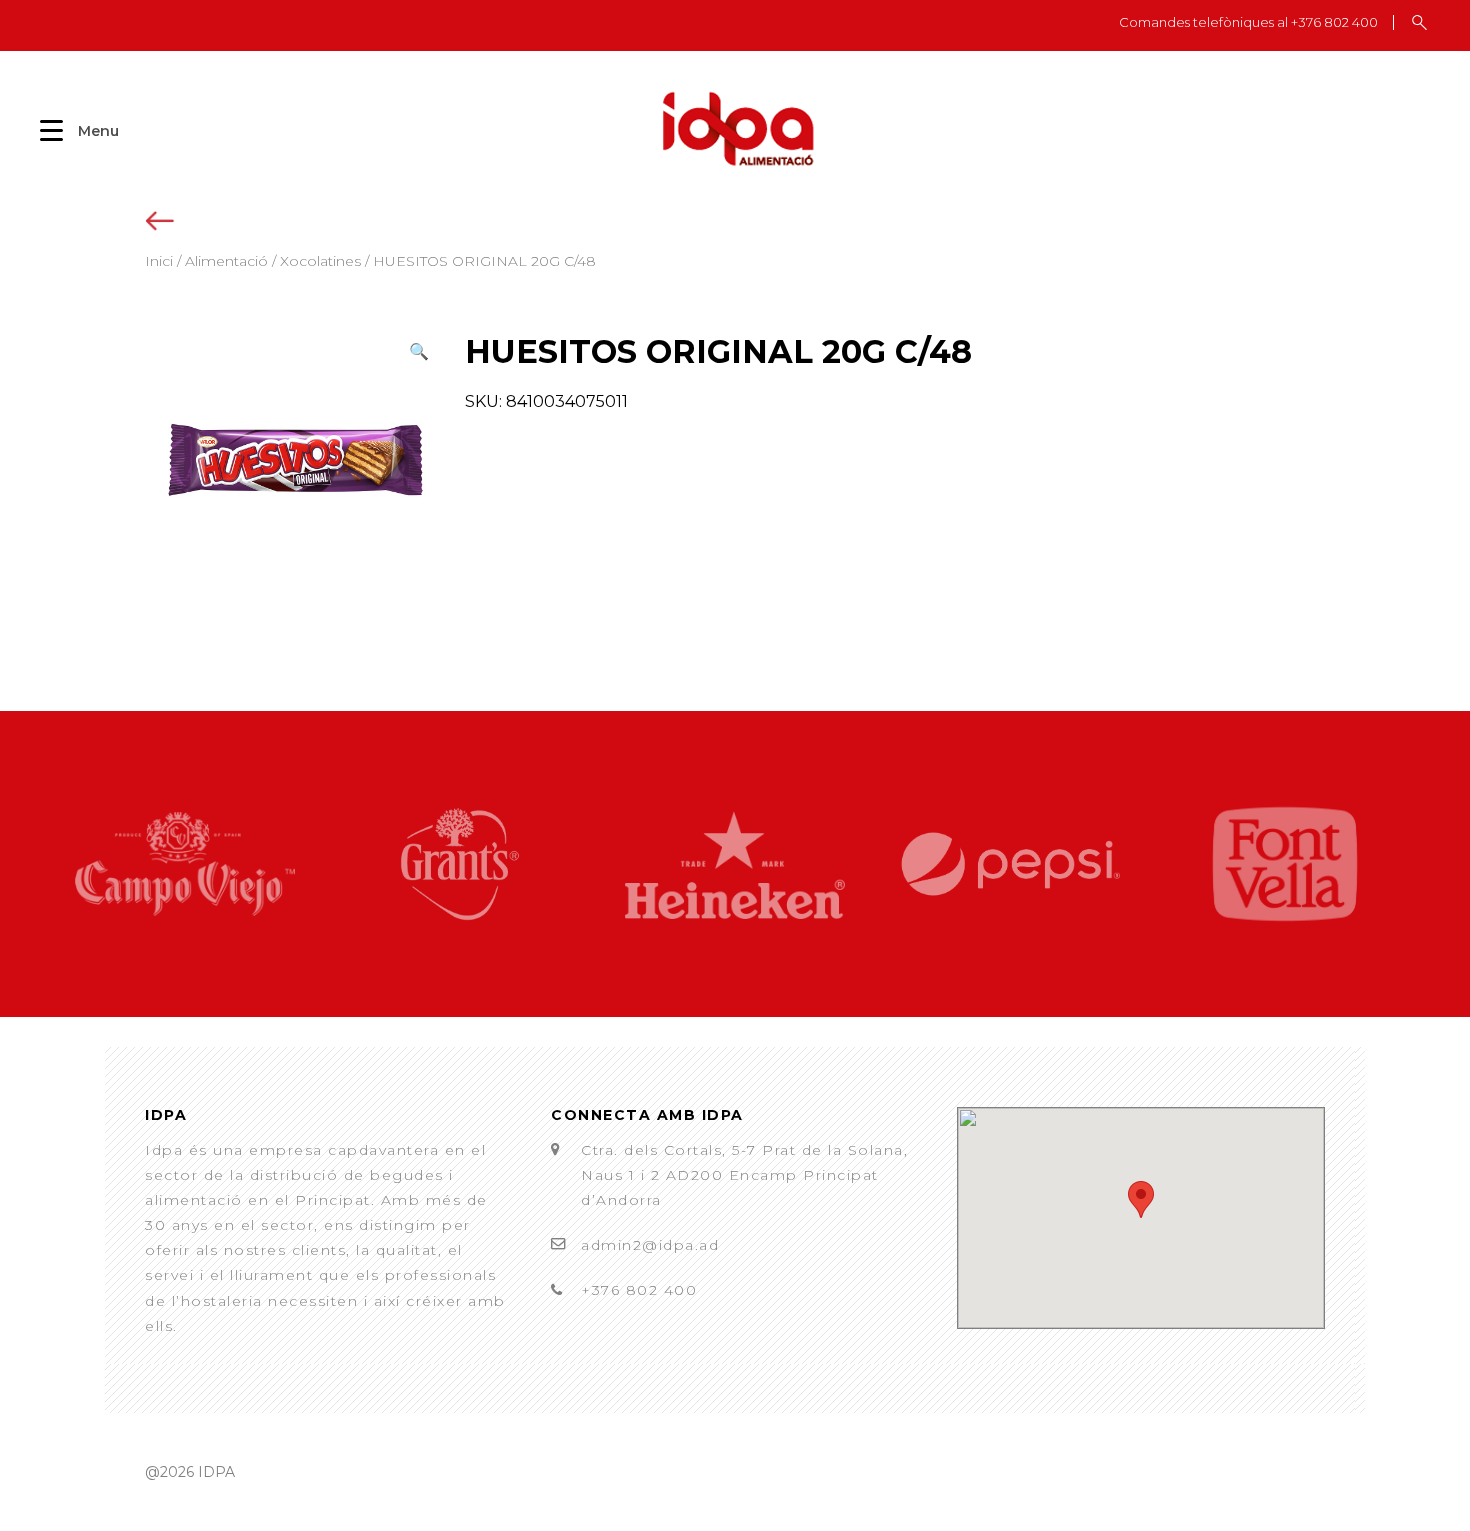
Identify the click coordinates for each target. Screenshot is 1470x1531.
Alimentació (226, 261)
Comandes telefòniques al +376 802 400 (1248, 22)
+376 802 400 (639, 1290)
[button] (419, 351)
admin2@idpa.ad (650, 1245)
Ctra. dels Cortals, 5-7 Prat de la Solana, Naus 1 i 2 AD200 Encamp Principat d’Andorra (744, 1175)
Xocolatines (320, 261)
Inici (159, 261)
